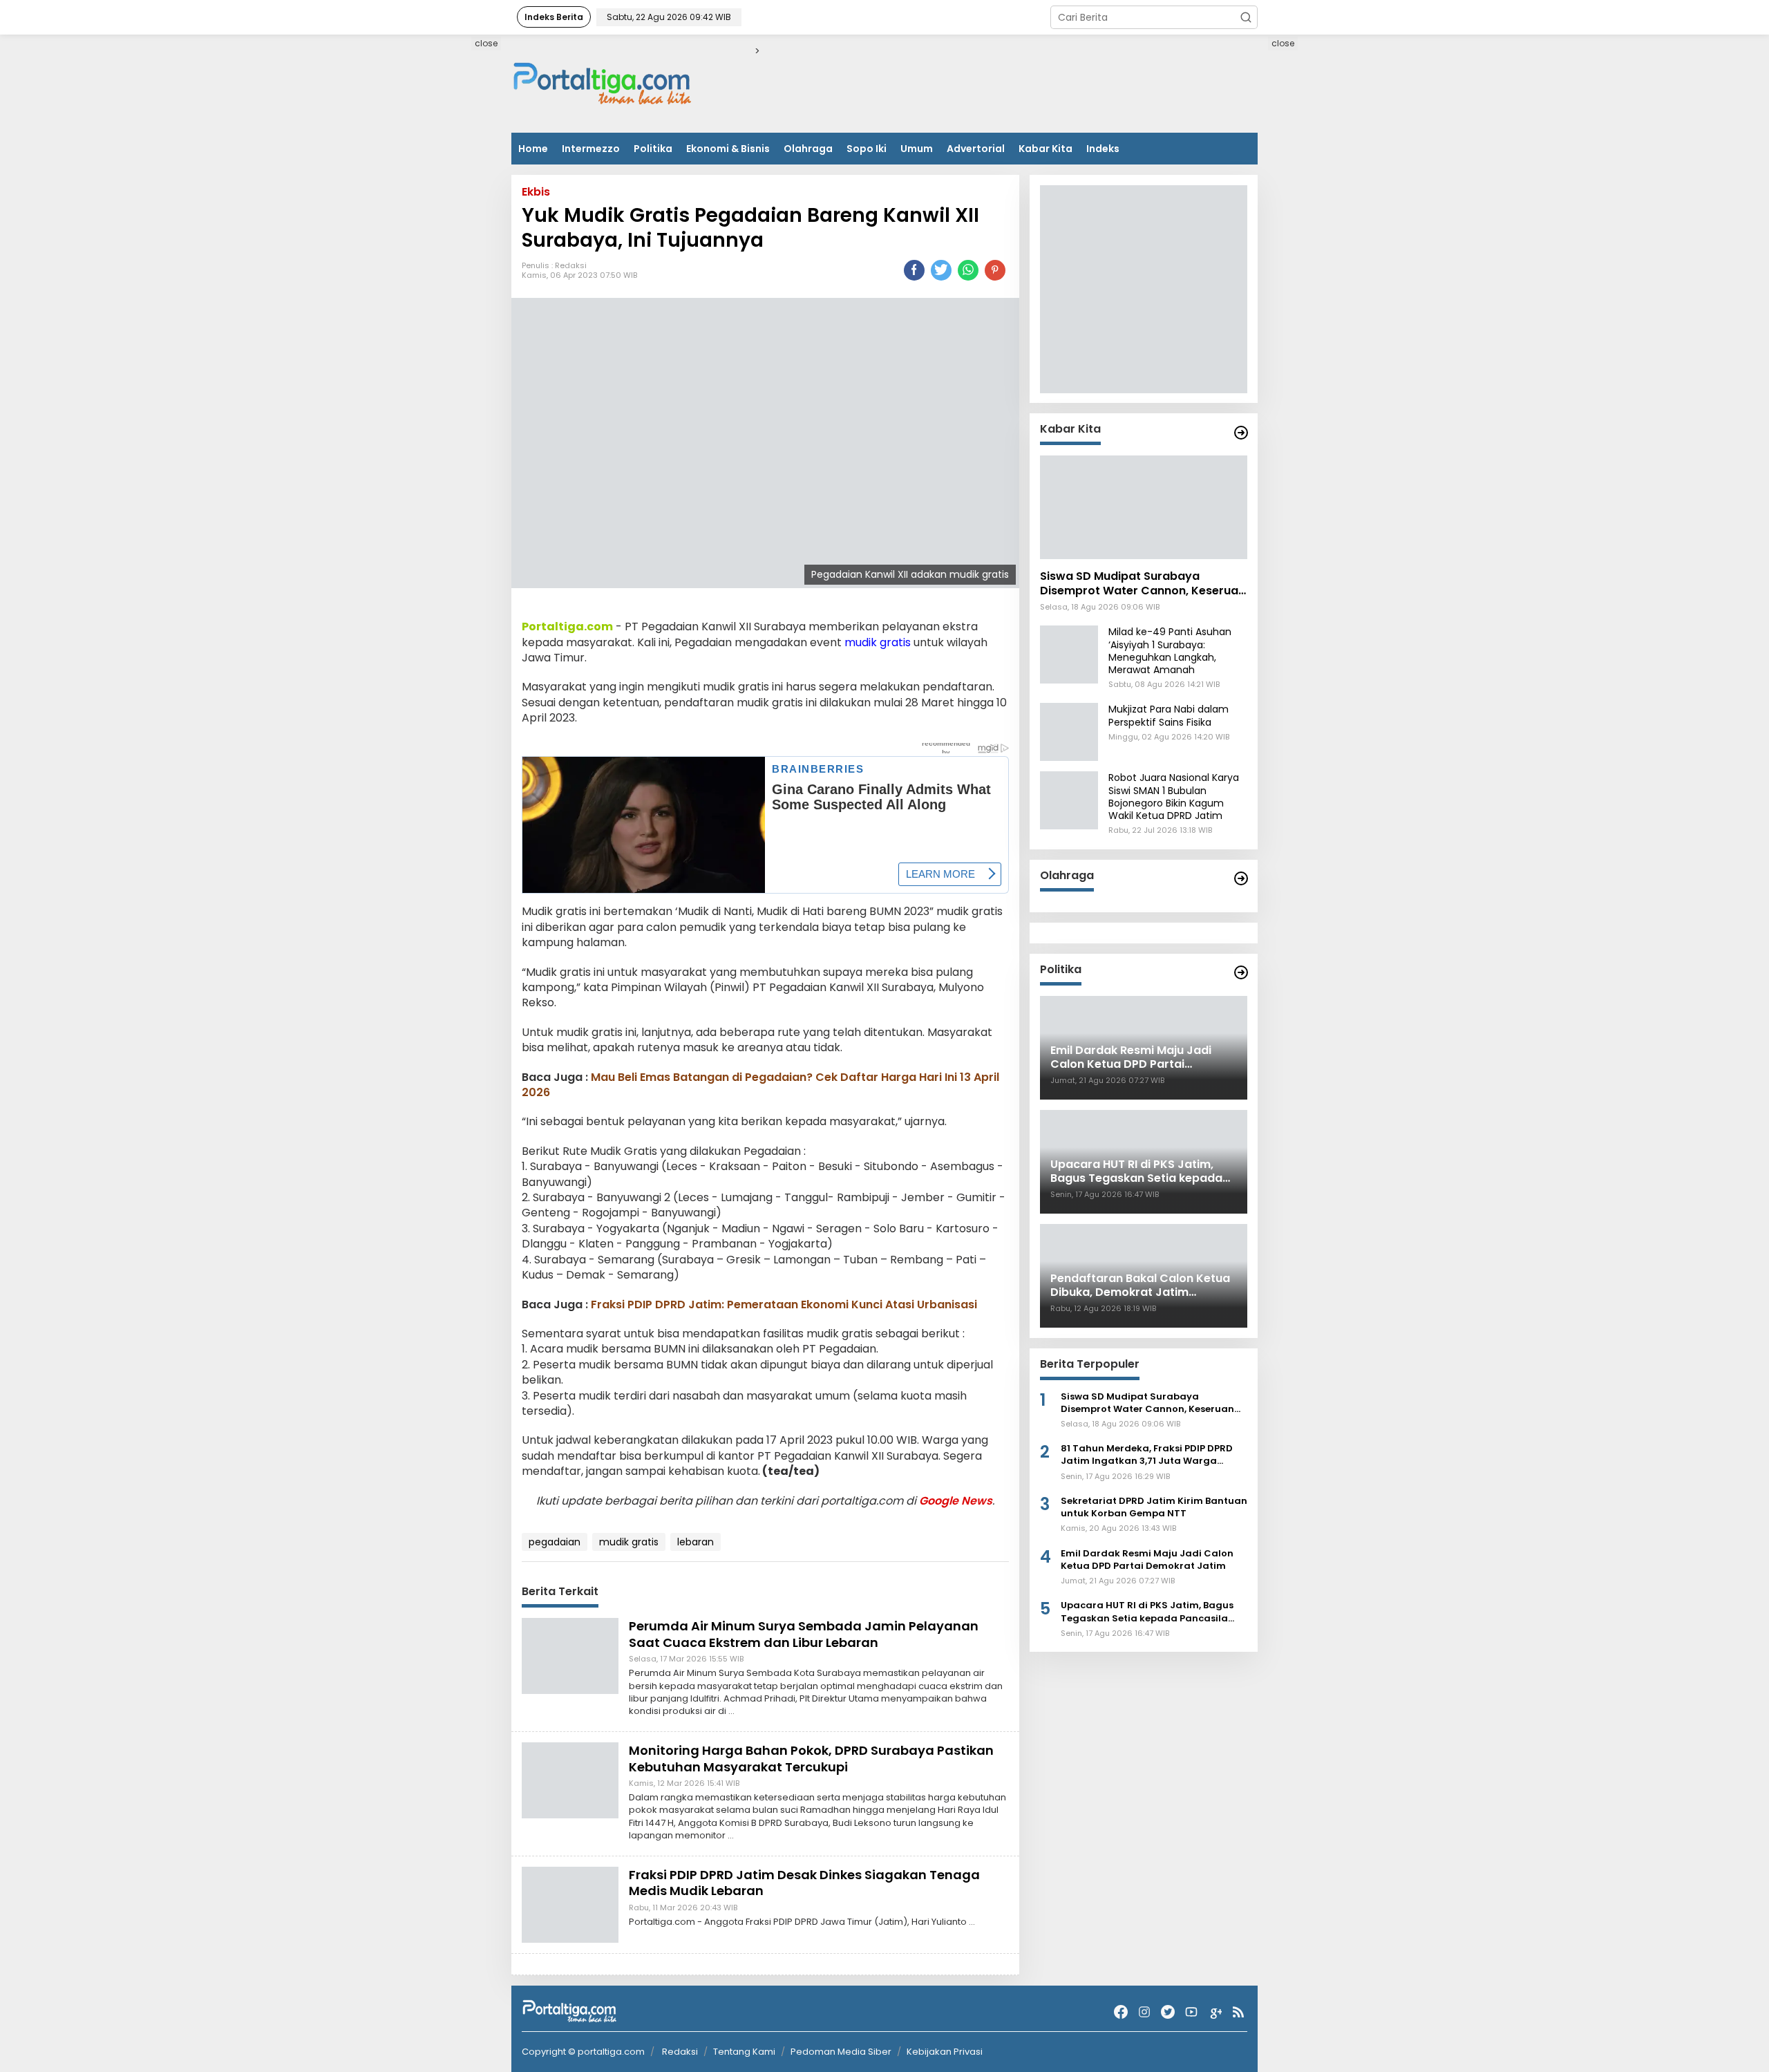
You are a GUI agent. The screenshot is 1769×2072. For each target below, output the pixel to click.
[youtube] (1191, 2012)
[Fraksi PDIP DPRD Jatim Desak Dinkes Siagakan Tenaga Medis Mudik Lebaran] (570, 1904)
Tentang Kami (744, 2052)
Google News (956, 1501)
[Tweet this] (941, 270)
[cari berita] (1246, 17)
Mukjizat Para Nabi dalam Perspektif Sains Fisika (1169, 716)
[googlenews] (1215, 2012)
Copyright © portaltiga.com (583, 2052)
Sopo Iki (867, 149)
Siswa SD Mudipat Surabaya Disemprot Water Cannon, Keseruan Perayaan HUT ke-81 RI (1143, 585)
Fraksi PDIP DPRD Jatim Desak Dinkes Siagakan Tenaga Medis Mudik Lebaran (804, 1883)
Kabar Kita (1046, 149)
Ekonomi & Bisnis (728, 149)
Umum (917, 149)
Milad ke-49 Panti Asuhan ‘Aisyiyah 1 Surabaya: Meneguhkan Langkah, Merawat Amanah (1170, 651)
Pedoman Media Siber (841, 2052)
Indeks (1103, 149)
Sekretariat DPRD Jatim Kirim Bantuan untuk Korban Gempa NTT (1154, 1507)
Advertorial (976, 149)
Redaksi (571, 265)
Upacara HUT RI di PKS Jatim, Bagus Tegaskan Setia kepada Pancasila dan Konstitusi (1147, 1612)
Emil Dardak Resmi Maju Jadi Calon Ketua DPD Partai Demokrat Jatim (1147, 1560)
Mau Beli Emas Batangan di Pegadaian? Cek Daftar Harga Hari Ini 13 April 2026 (760, 1085)
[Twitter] (1168, 2012)
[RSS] (1238, 2012)
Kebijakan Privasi (945, 2052)
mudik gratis (878, 642)
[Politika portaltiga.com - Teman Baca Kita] (1241, 972)
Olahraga (808, 149)
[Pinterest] (995, 270)
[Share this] (914, 270)
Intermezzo (591, 149)
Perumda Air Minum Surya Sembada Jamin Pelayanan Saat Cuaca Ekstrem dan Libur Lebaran (804, 1634)
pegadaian (555, 1542)
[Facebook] (1121, 2012)
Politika (653, 149)
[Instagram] (1144, 2012)
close (486, 43)
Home (533, 149)
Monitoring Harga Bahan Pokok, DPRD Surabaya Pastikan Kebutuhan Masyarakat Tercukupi (811, 1758)
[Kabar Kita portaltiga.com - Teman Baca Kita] (1241, 433)
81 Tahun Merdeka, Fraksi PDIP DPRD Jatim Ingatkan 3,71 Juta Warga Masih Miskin (1147, 1456)
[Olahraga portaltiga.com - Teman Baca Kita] (1241, 878)
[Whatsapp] (968, 270)
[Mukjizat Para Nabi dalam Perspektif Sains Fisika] (1069, 732)
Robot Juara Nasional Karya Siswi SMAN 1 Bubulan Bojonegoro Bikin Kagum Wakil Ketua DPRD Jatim (1174, 797)
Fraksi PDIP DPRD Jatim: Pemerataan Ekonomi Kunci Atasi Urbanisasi (784, 1305)
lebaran (696, 1542)
